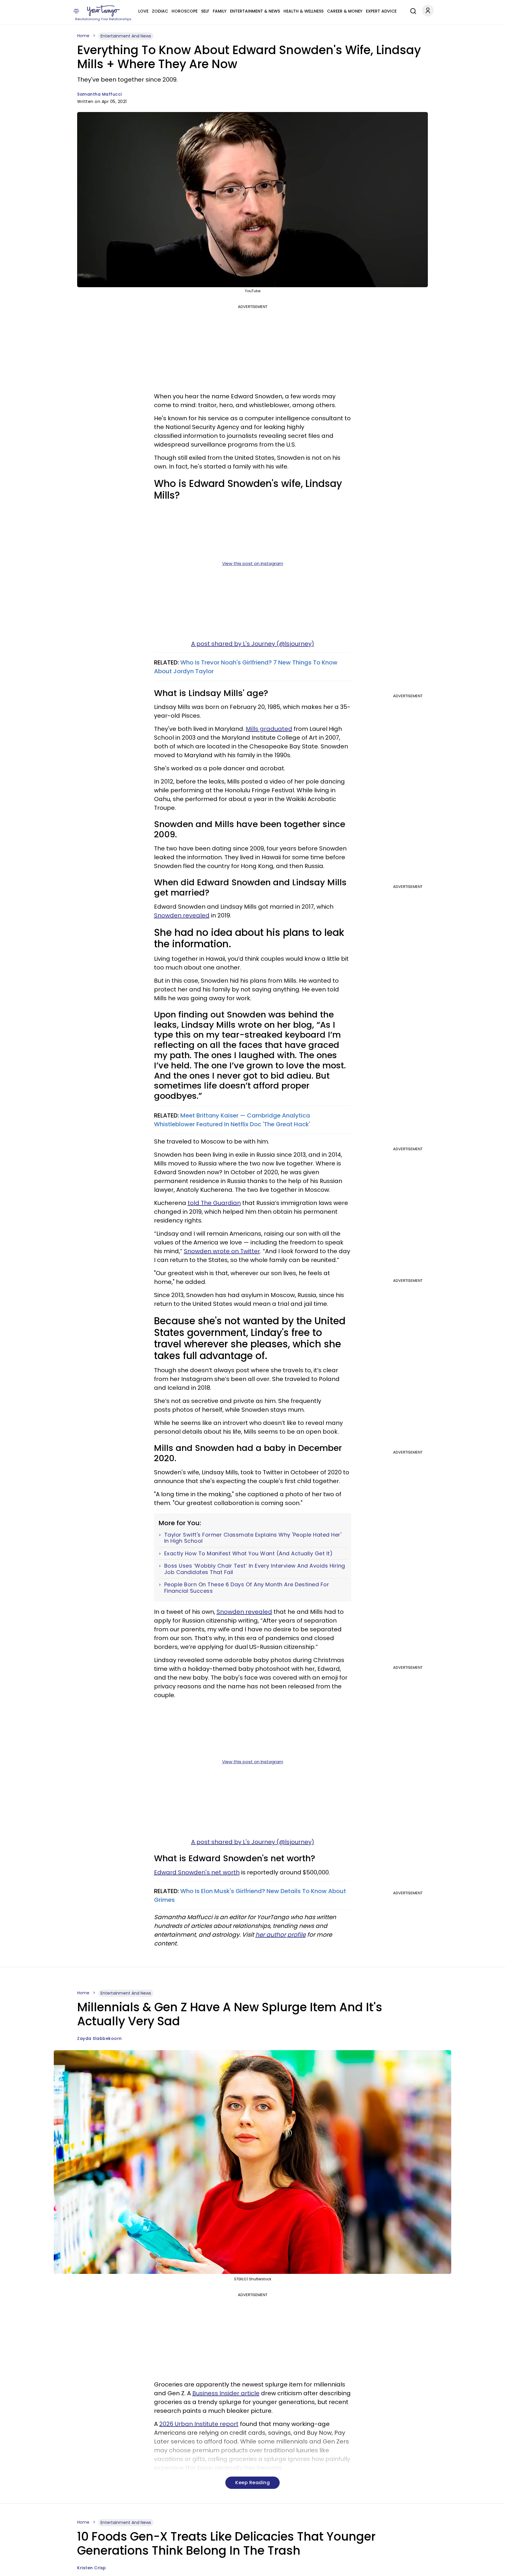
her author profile (281, 1935)
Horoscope (185, 11)
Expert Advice (381, 11)
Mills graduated (269, 729)
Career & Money (345, 11)
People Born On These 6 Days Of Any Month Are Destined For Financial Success (247, 1588)
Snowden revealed (182, 915)
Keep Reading (252, 2483)
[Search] (412, 10)
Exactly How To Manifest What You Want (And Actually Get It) (249, 1554)
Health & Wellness (303, 11)
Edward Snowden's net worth (197, 1872)
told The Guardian (214, 1203)
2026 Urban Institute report (199, 2424)
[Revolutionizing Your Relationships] (103, 11)
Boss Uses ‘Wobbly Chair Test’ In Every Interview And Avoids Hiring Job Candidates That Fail (255, 1569)
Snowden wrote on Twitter (222, 1251)
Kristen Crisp (92, 2568)
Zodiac (160, 11)
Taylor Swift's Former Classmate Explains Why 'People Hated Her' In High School (253, 1538)
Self (205, 11)
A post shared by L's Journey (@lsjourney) (253, 644)
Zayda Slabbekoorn (100, 2038)
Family (220, 11)
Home (83, 36)
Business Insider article (226, 2393)
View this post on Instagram (253, 563)
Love (143, 11)
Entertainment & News (255, 11)
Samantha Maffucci (100, 94)
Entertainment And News (126, 36)
